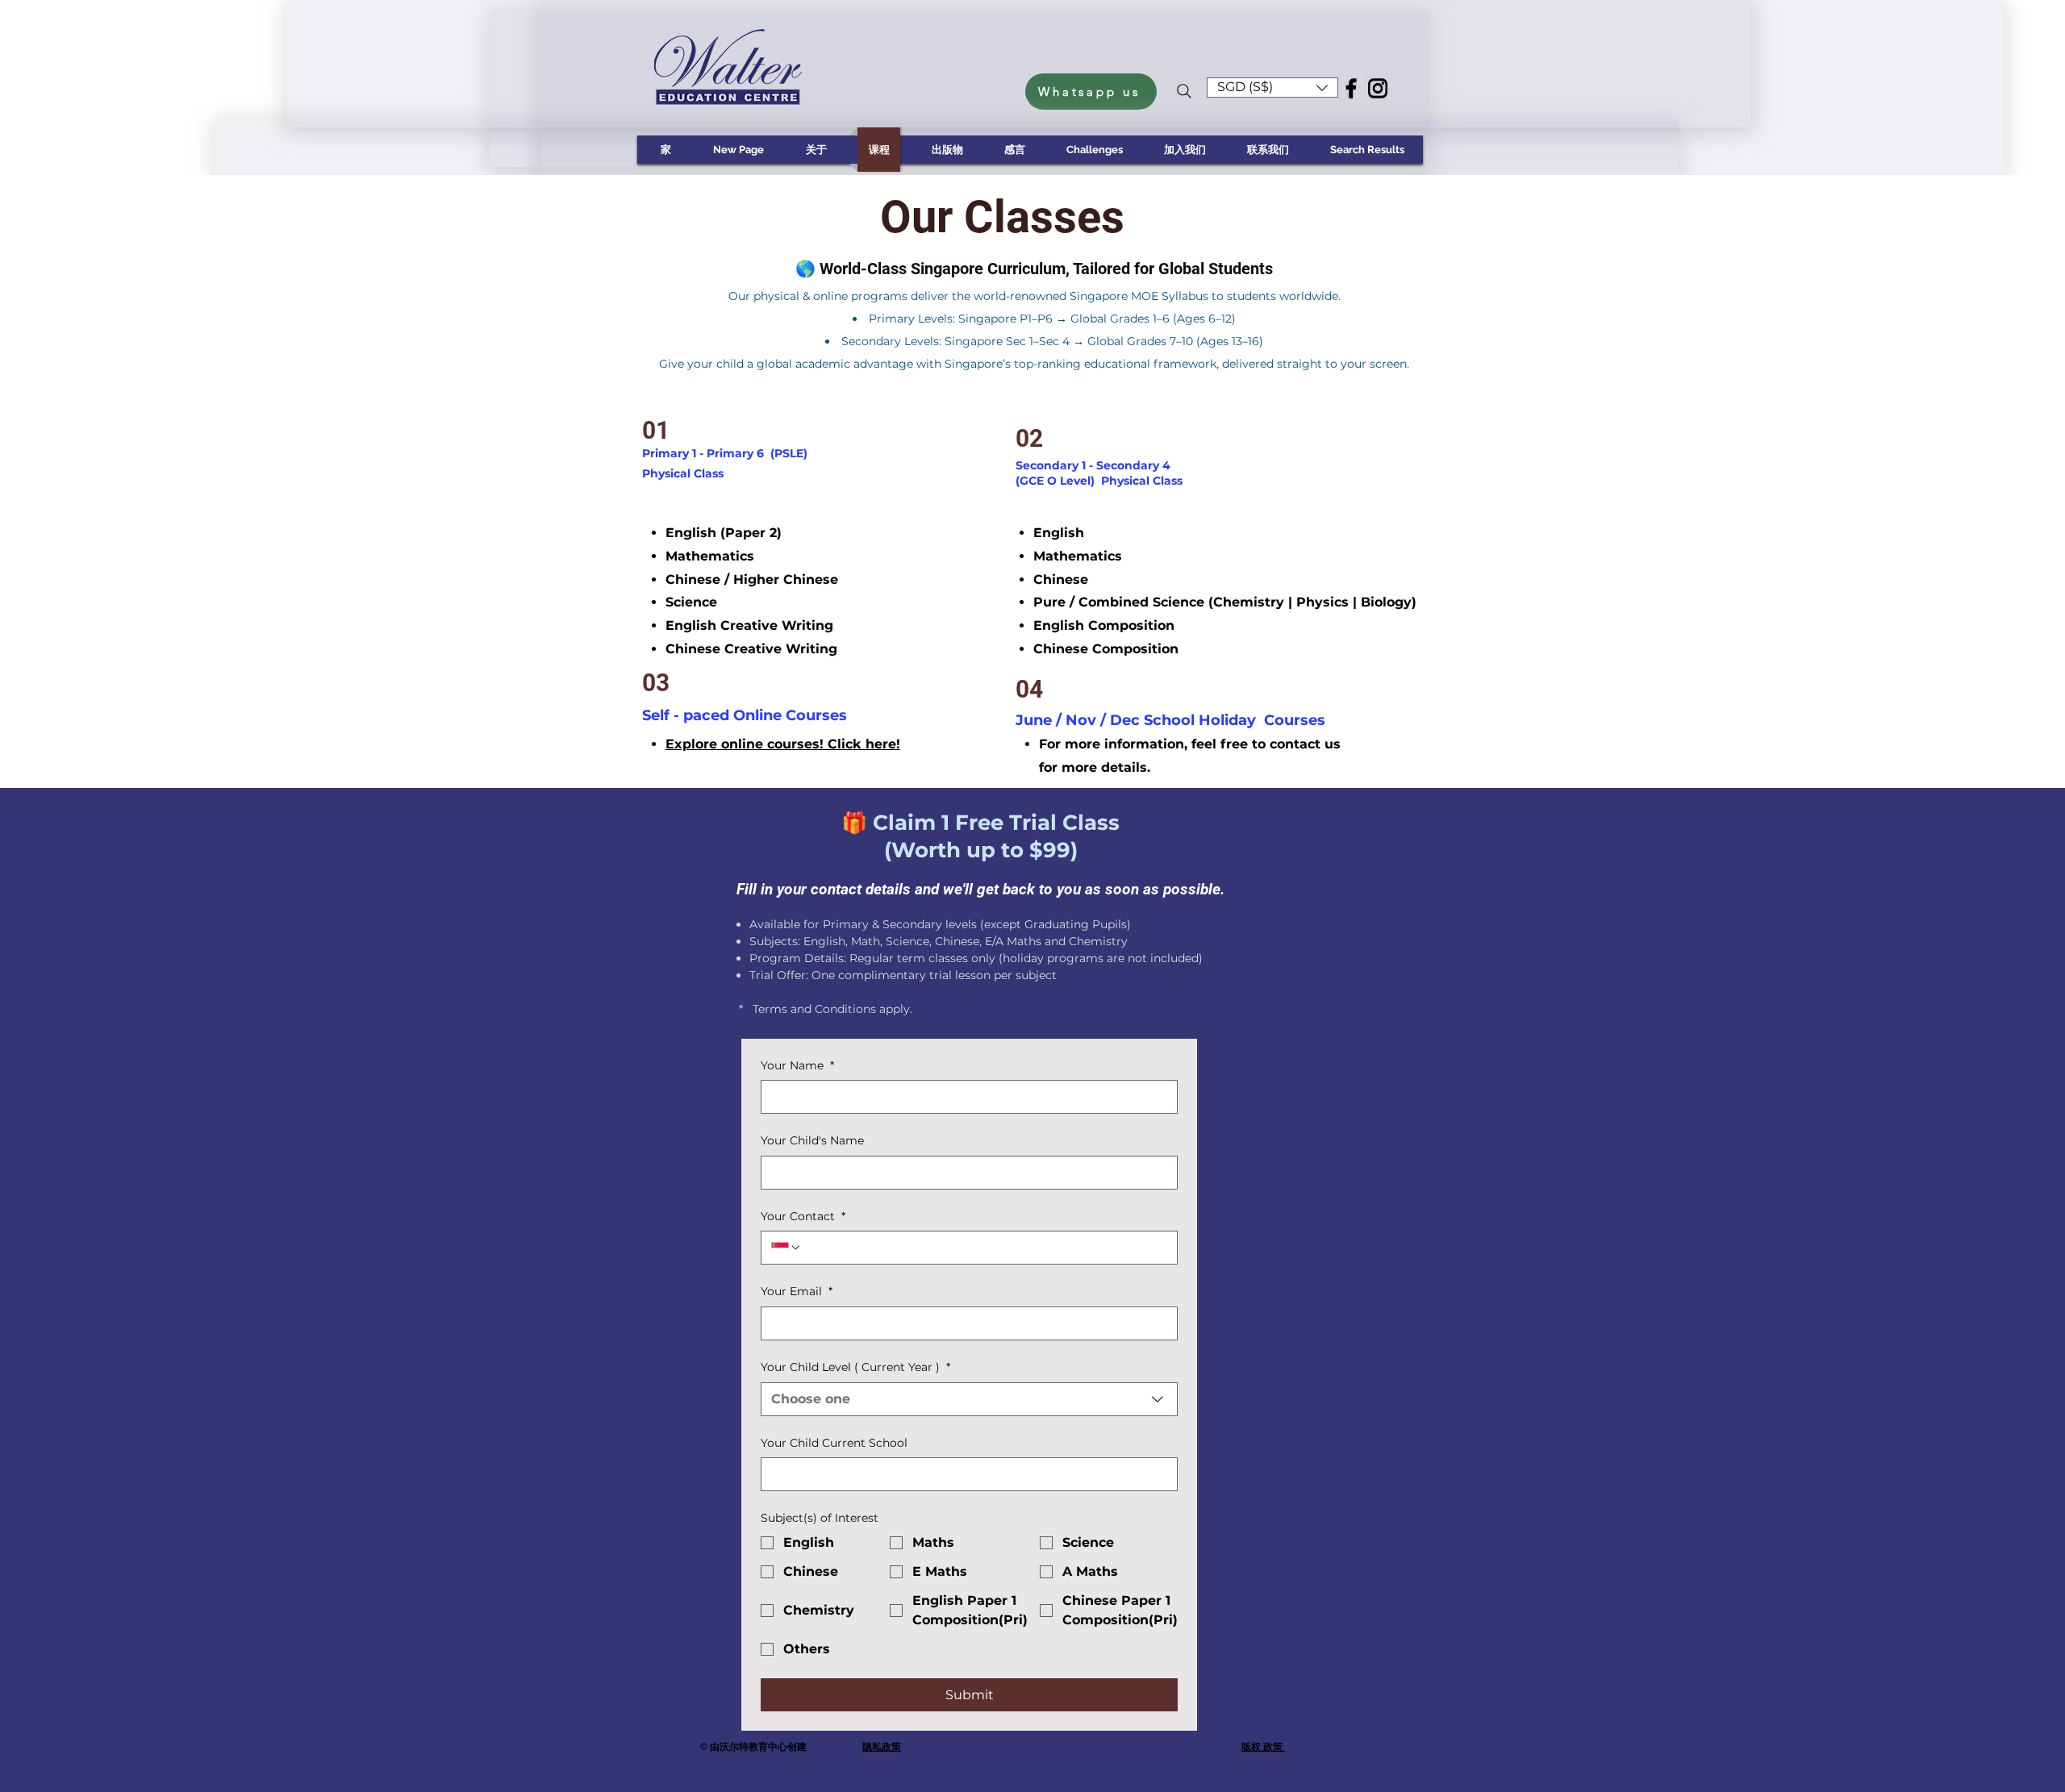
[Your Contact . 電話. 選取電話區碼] (786, 1248)
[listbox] (1272, 88)
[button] (1272, 88)
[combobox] (969, 1399)
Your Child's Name (812, 1140)
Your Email (797, 1291)
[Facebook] (1351, 88)
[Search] (1184, 91)
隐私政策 (882, 1747)
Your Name (797, 1065)
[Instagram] (1378, 88)
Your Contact (803, 1216)
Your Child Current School (834, 1443)
